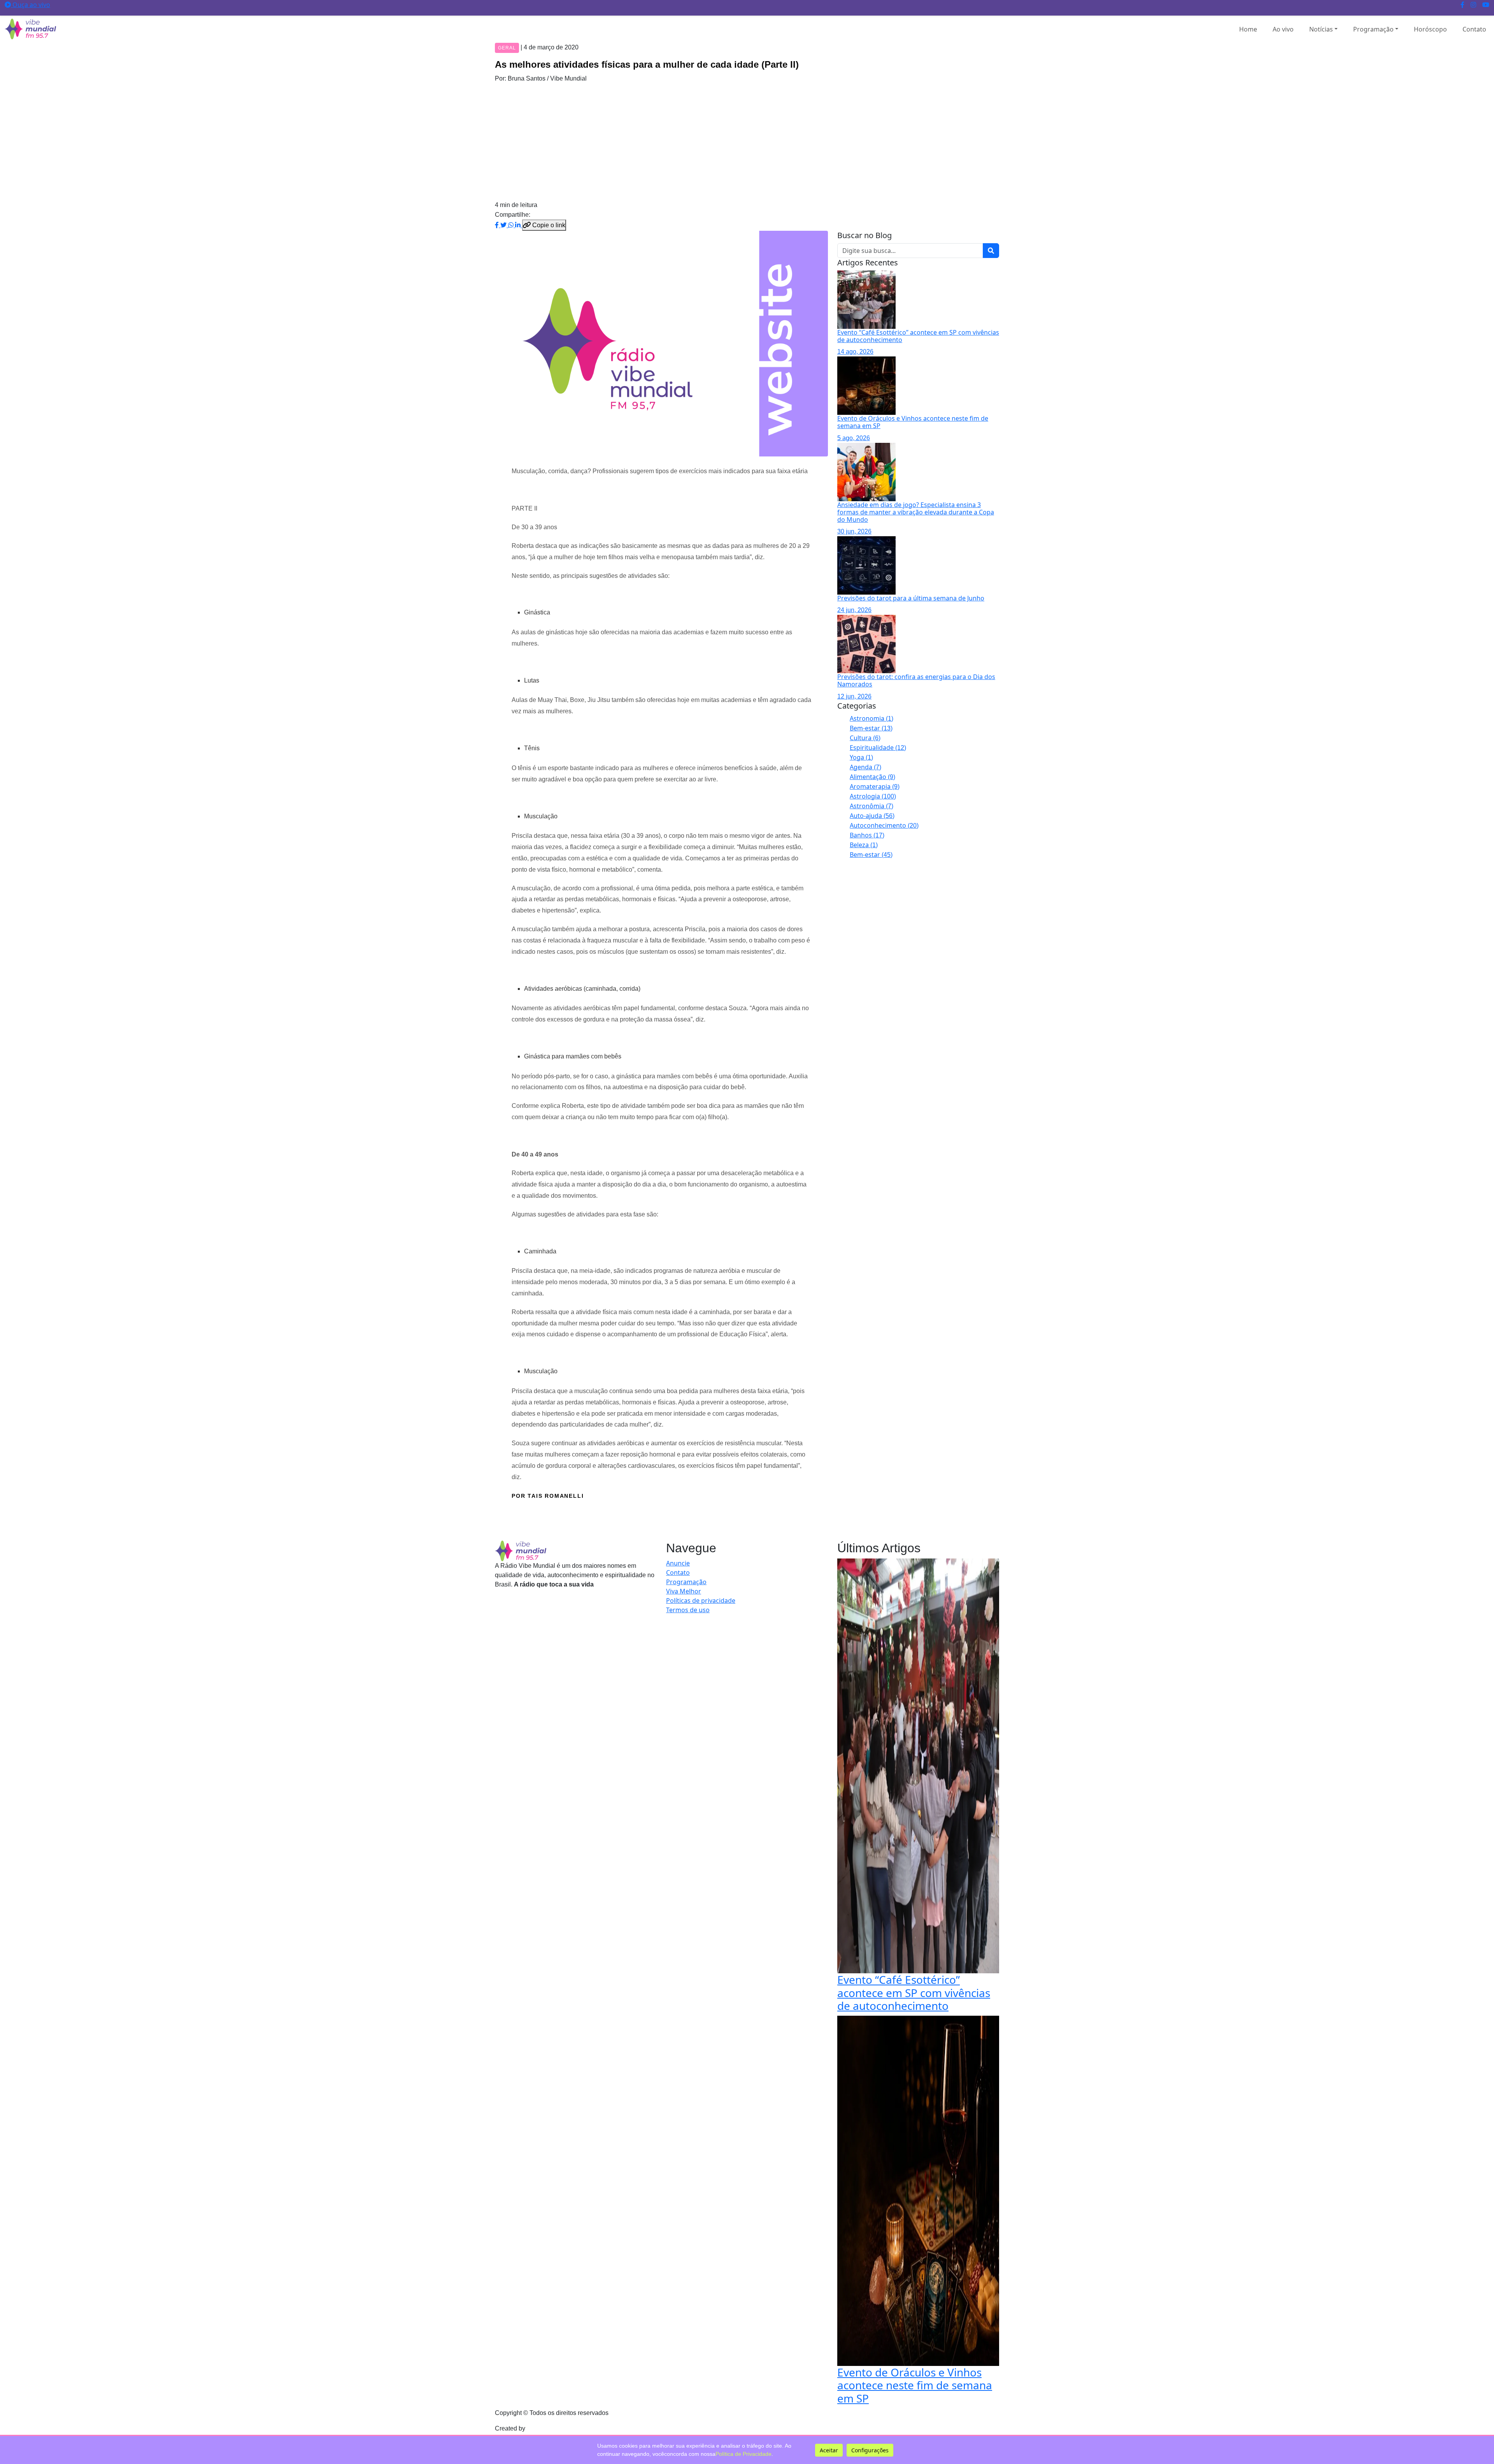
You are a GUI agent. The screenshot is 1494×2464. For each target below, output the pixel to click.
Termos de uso (688, 1610)
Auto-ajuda (872, 816)
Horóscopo (1430, 29)
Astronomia (871, 718)
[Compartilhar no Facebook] (498, 225)
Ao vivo (1283, 29)
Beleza (864, 845)
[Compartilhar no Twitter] (504, 225)
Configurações (870, 2450)
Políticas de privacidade (701, 1601)
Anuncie (678, 1563)
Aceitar (829, 2450)
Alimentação (872, 777)
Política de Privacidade (743, 2454)
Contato (1474, 29)
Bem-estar (871, 728)
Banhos (867, 835)
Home (1248, 29)
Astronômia (871, 806)
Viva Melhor (684, 1591)
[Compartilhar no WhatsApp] (512, 225)
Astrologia (873, 796)
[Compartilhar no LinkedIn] (519, 225)
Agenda (865, 767)
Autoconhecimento (884, 825)
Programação (1373, 29)
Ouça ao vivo (31, 5)
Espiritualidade (878, 748)
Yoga (861, 757)
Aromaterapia (875, 786)
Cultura (865, 738)
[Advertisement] (747, 142)
